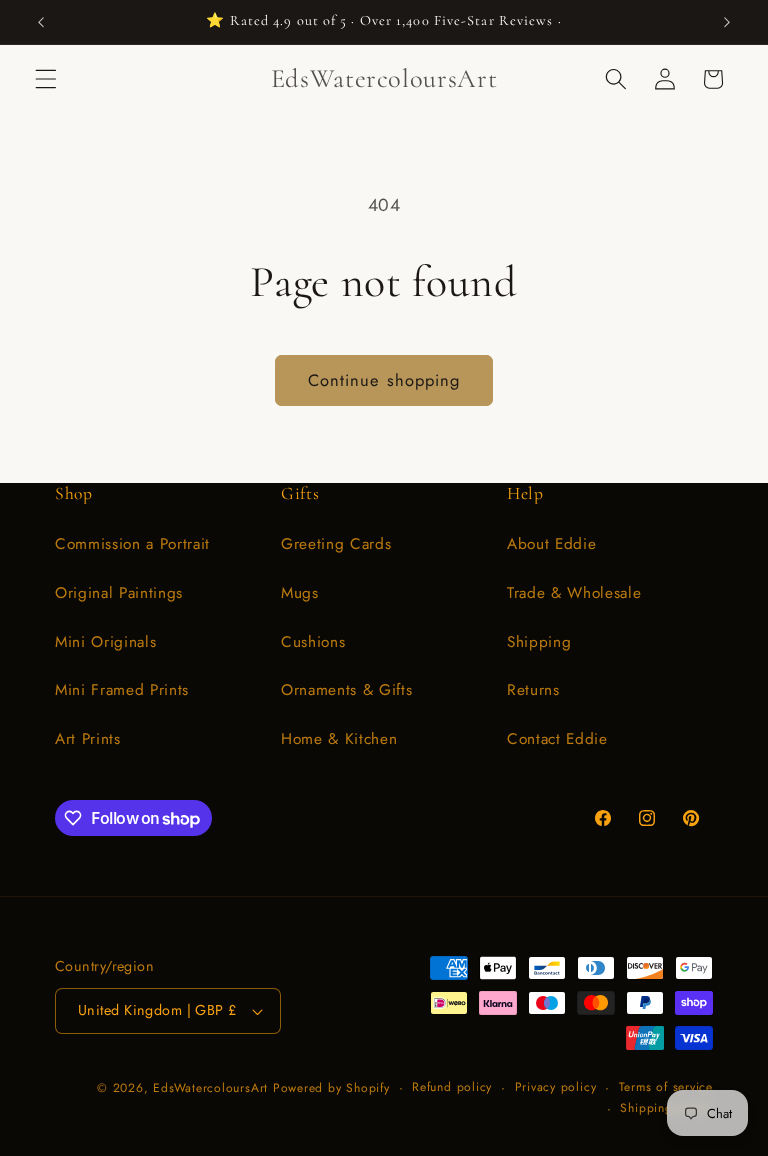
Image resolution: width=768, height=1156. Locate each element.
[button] (46, 79)
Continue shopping (384, 380)
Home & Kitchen (339, 739)
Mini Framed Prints (122, 690)
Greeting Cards (336, 544)
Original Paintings (119, 593)
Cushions (313, 642)
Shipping (539, 642)
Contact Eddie (557, 739)
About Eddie (551, 544)
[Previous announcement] (41, 22)
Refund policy (452, 1087)
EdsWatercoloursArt (210, 1088)
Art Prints (88, 739)
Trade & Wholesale (574, 593)
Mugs (300, 593)
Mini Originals (105, 642)
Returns (533, 690)
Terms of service (666, 1087)
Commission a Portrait (132, 544)
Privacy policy (556, 1087)
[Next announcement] (727, 22)
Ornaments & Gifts (346, 690)
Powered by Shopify (331, 1088)
